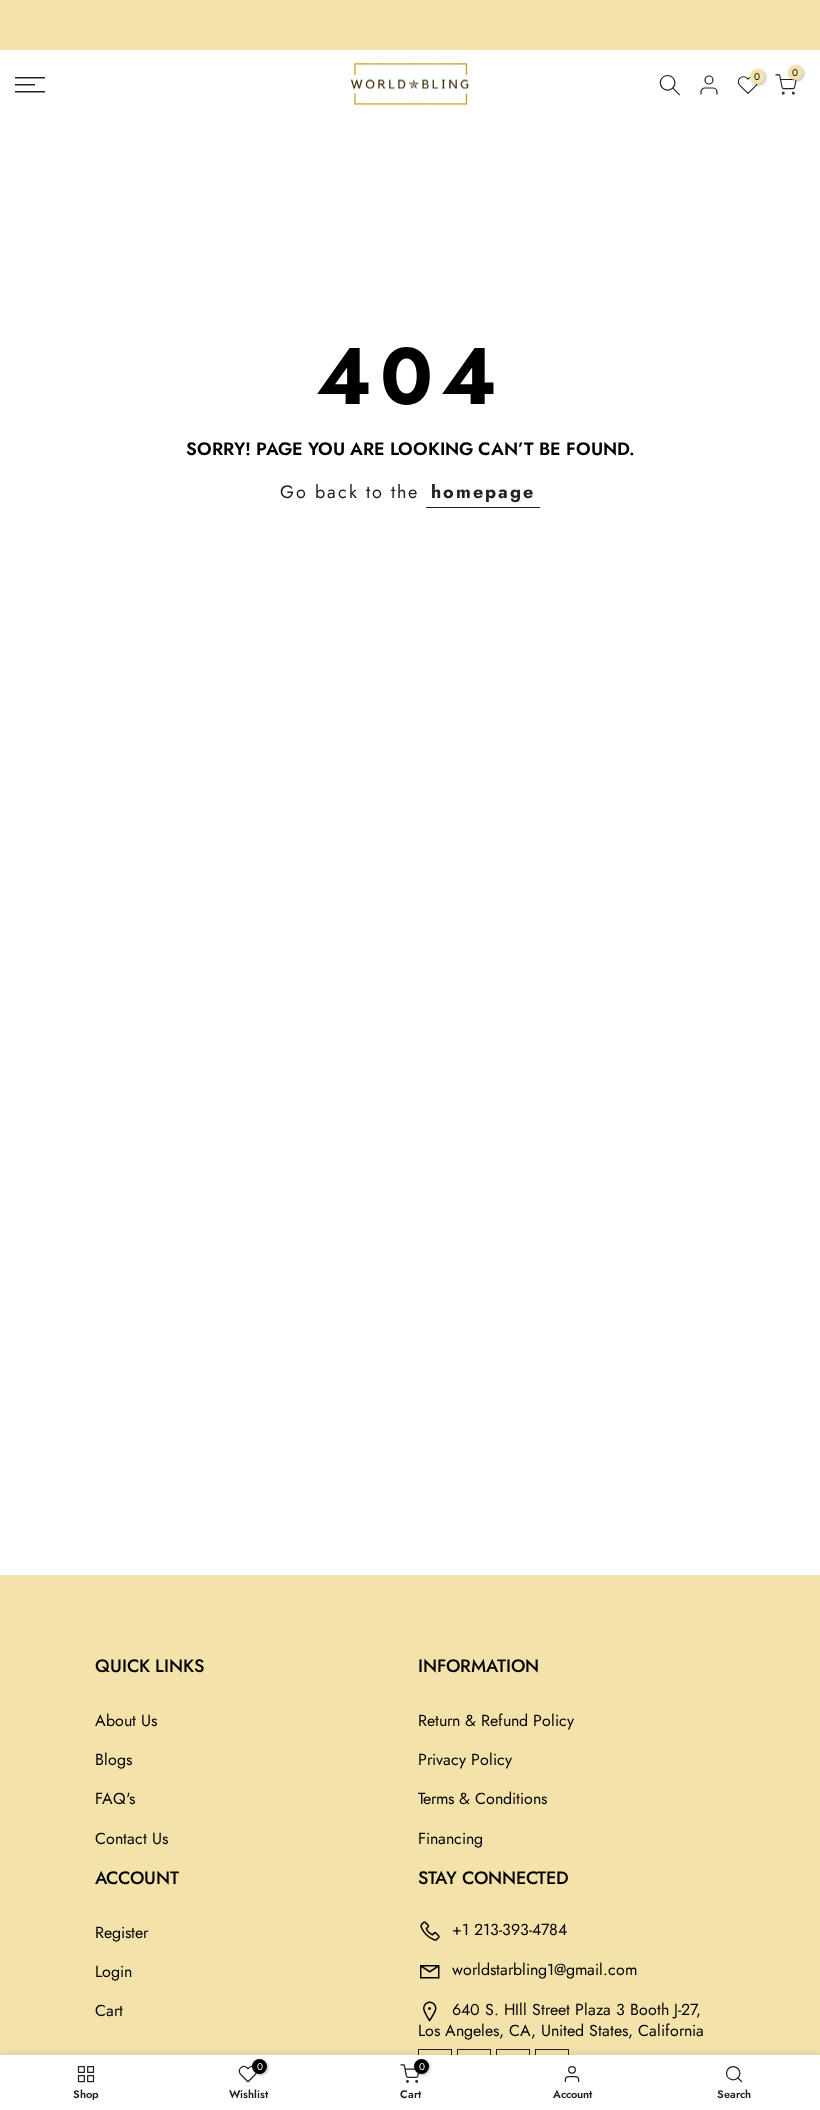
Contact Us (131, 1838)
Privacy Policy (465, 1759)
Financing (450, 1838)
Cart (109, 2010)
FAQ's (115, 1798)
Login (113, 1971)
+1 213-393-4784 (509, 1928)
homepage (483, 492)
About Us (126, 1720)
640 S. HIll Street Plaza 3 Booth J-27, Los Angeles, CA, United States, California (561, 2019)
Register (121, 1932)
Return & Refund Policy (496, 1720)
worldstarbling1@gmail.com (544, 1968)
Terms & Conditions (482, 1798)
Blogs (113, 1759)
